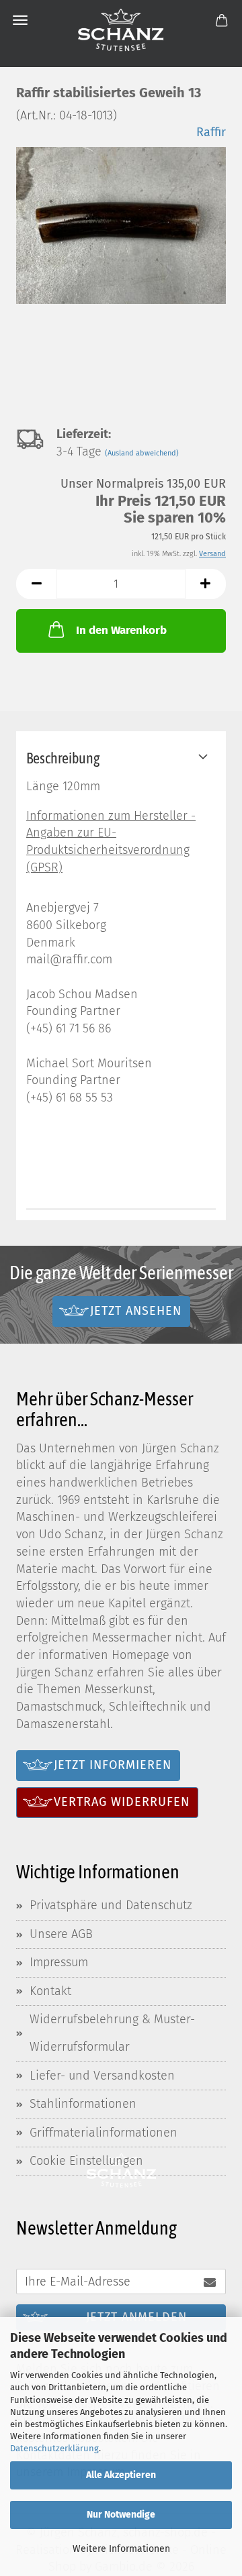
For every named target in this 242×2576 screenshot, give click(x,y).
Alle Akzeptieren (121, 2475)
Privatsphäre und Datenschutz (111, 1905)
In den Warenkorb (121, 630)
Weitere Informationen (121, 2549)
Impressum (59, 1962)
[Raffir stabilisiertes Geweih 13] (121, 224)
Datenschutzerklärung (54, 2448)
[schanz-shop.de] (121, 30)
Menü (20, 20)
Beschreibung (63, 758)
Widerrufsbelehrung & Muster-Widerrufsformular (112, 2033)
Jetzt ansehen (136, 1311)
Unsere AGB (61, 1934)
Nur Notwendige (121, 2515)
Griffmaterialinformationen (104, 2133)
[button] (36, 584)
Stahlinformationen (83, 2104)
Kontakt (50, 1991)
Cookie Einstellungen (86, 2161)
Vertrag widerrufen (122, 1802)
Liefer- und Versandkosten (102, 2076)
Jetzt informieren (113, 1765)
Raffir (211, 132)
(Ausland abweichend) (142, 453)
